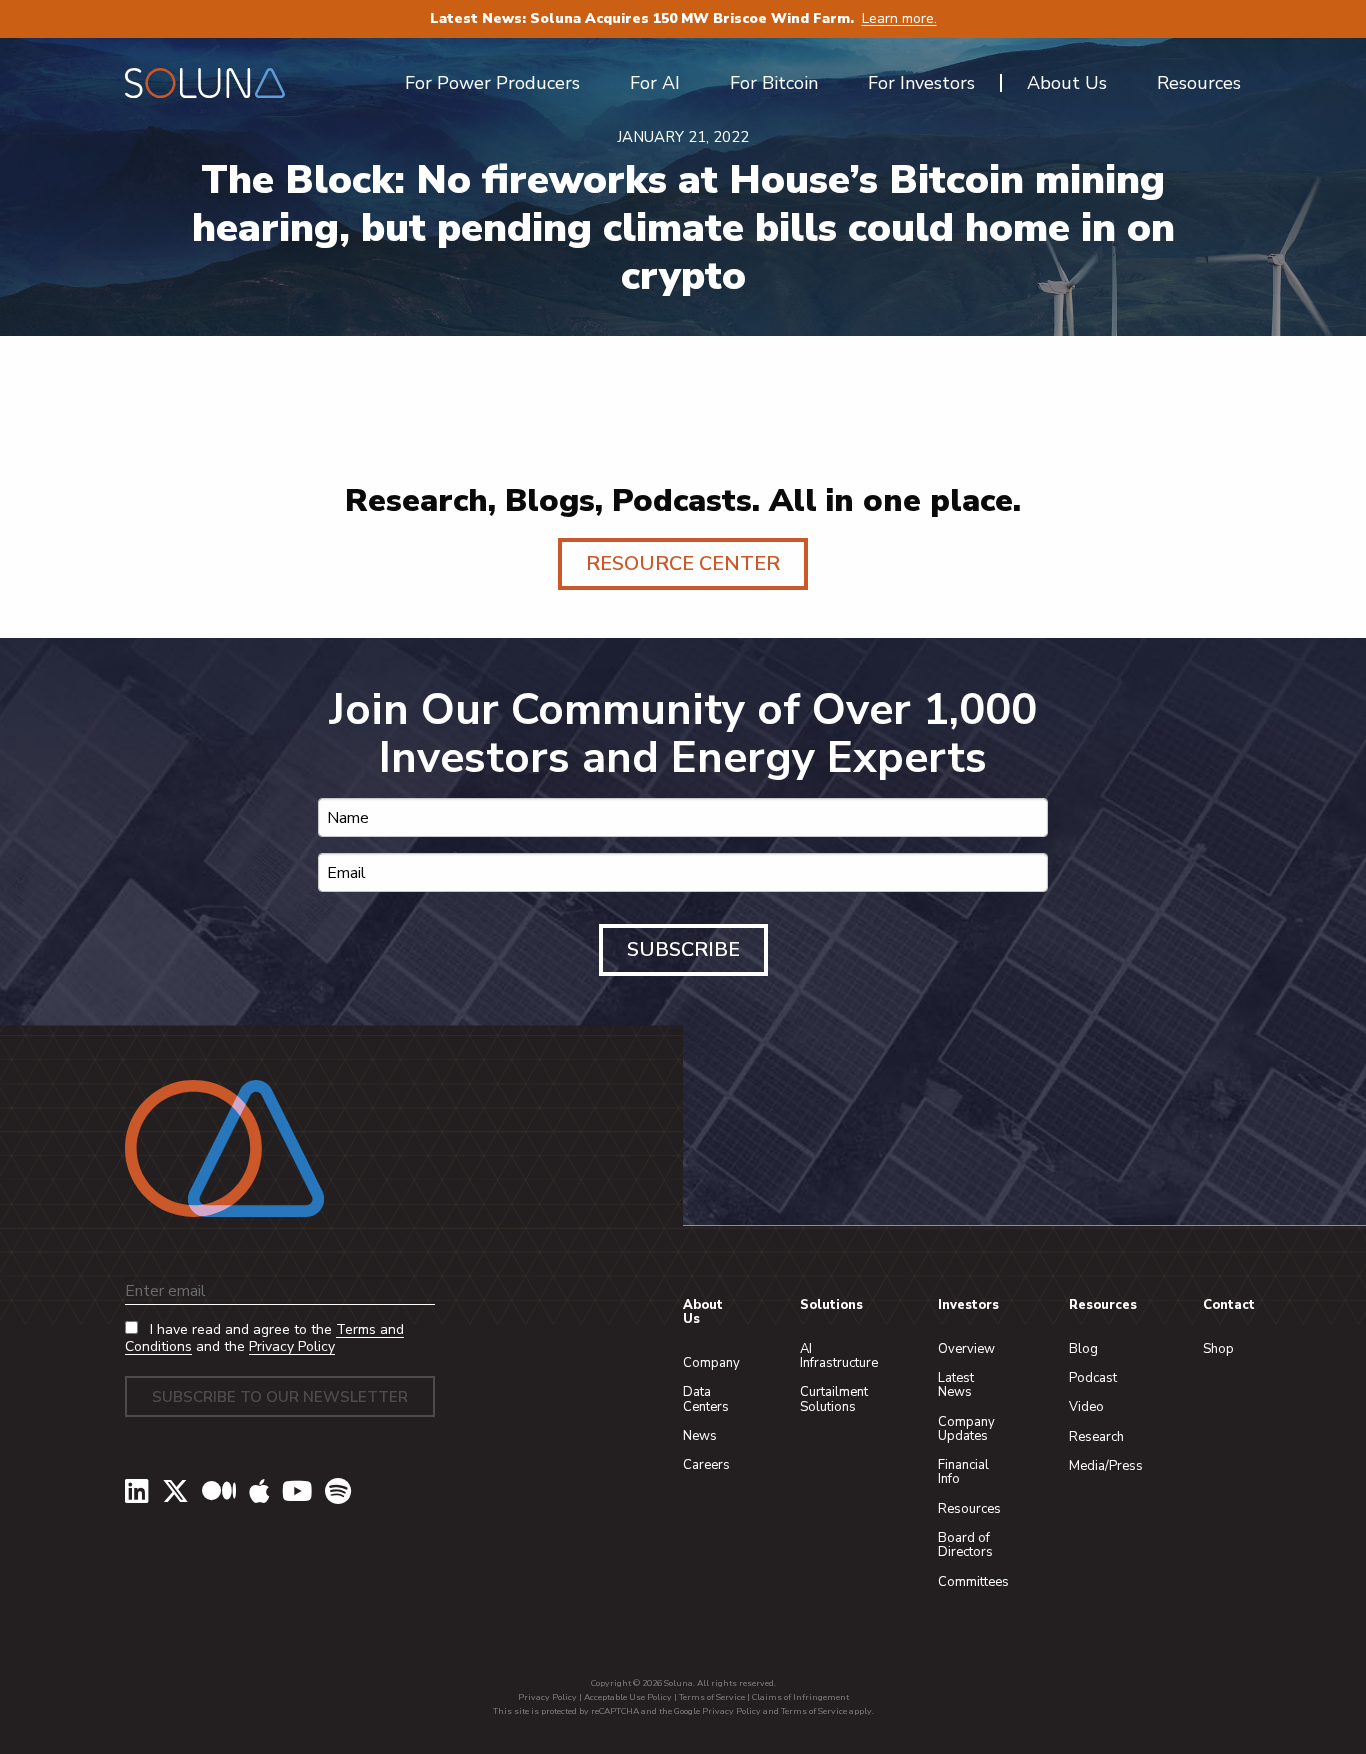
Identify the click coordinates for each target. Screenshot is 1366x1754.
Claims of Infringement (800, 1697)
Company (711, 1363)
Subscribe (683, 949)
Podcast (1093, 1378)
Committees (973, 1582)
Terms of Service (712, 1697)
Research (1096, 1437)
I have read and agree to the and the (264, 1338)
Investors (968, 1305)
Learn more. (899, 18)
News (700, 1436)
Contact (1229, 1305)
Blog (1083, 1349)
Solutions (831, 1305)
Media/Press (1106, 1466)
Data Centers (706, 1399)
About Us (703, 1312)
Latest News (956, 1385)
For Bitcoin (774, 83)
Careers (706, 1465)
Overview (966, 1349)
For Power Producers (492, 83)
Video (1086, 1407)
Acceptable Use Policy (628, 1697)
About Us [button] (1067, 83)
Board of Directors (965, 1545)
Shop (1218, 1349)
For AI (655, 83)
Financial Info (963, 1472)
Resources (969, 1509)
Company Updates (966, 1429)
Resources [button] (1199, 83)
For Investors (921, 83)
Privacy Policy (292, 1346)
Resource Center (683, 563)
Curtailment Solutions (834, 1399)
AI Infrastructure (839, 1356)
